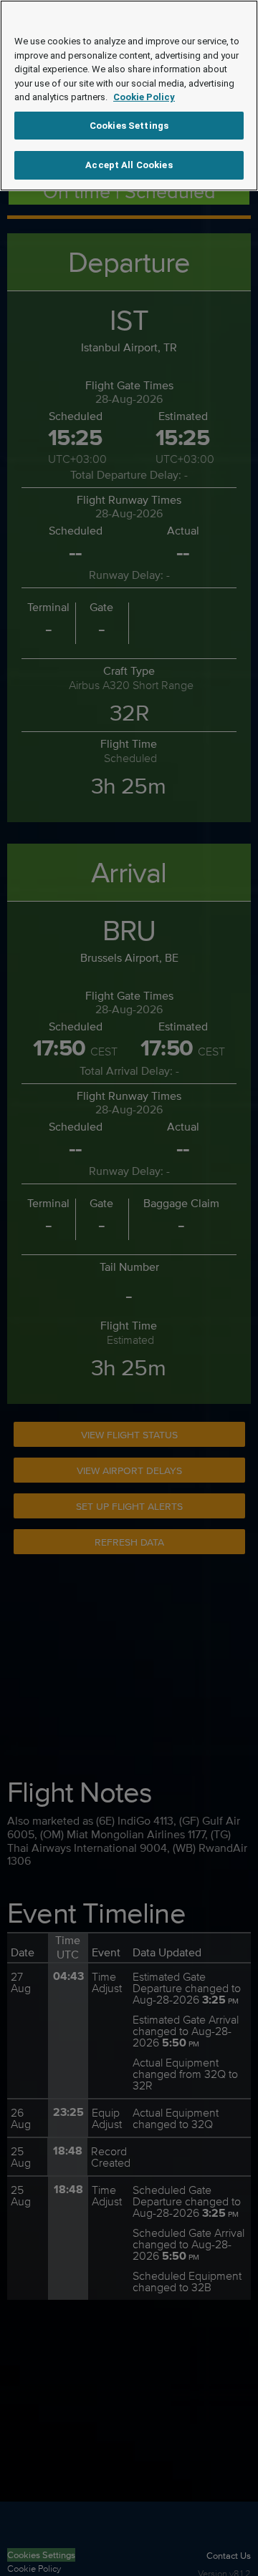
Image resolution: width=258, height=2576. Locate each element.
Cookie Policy (144, 97)
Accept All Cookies (129, 165)
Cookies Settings (129, 126)
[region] (129, 96)
